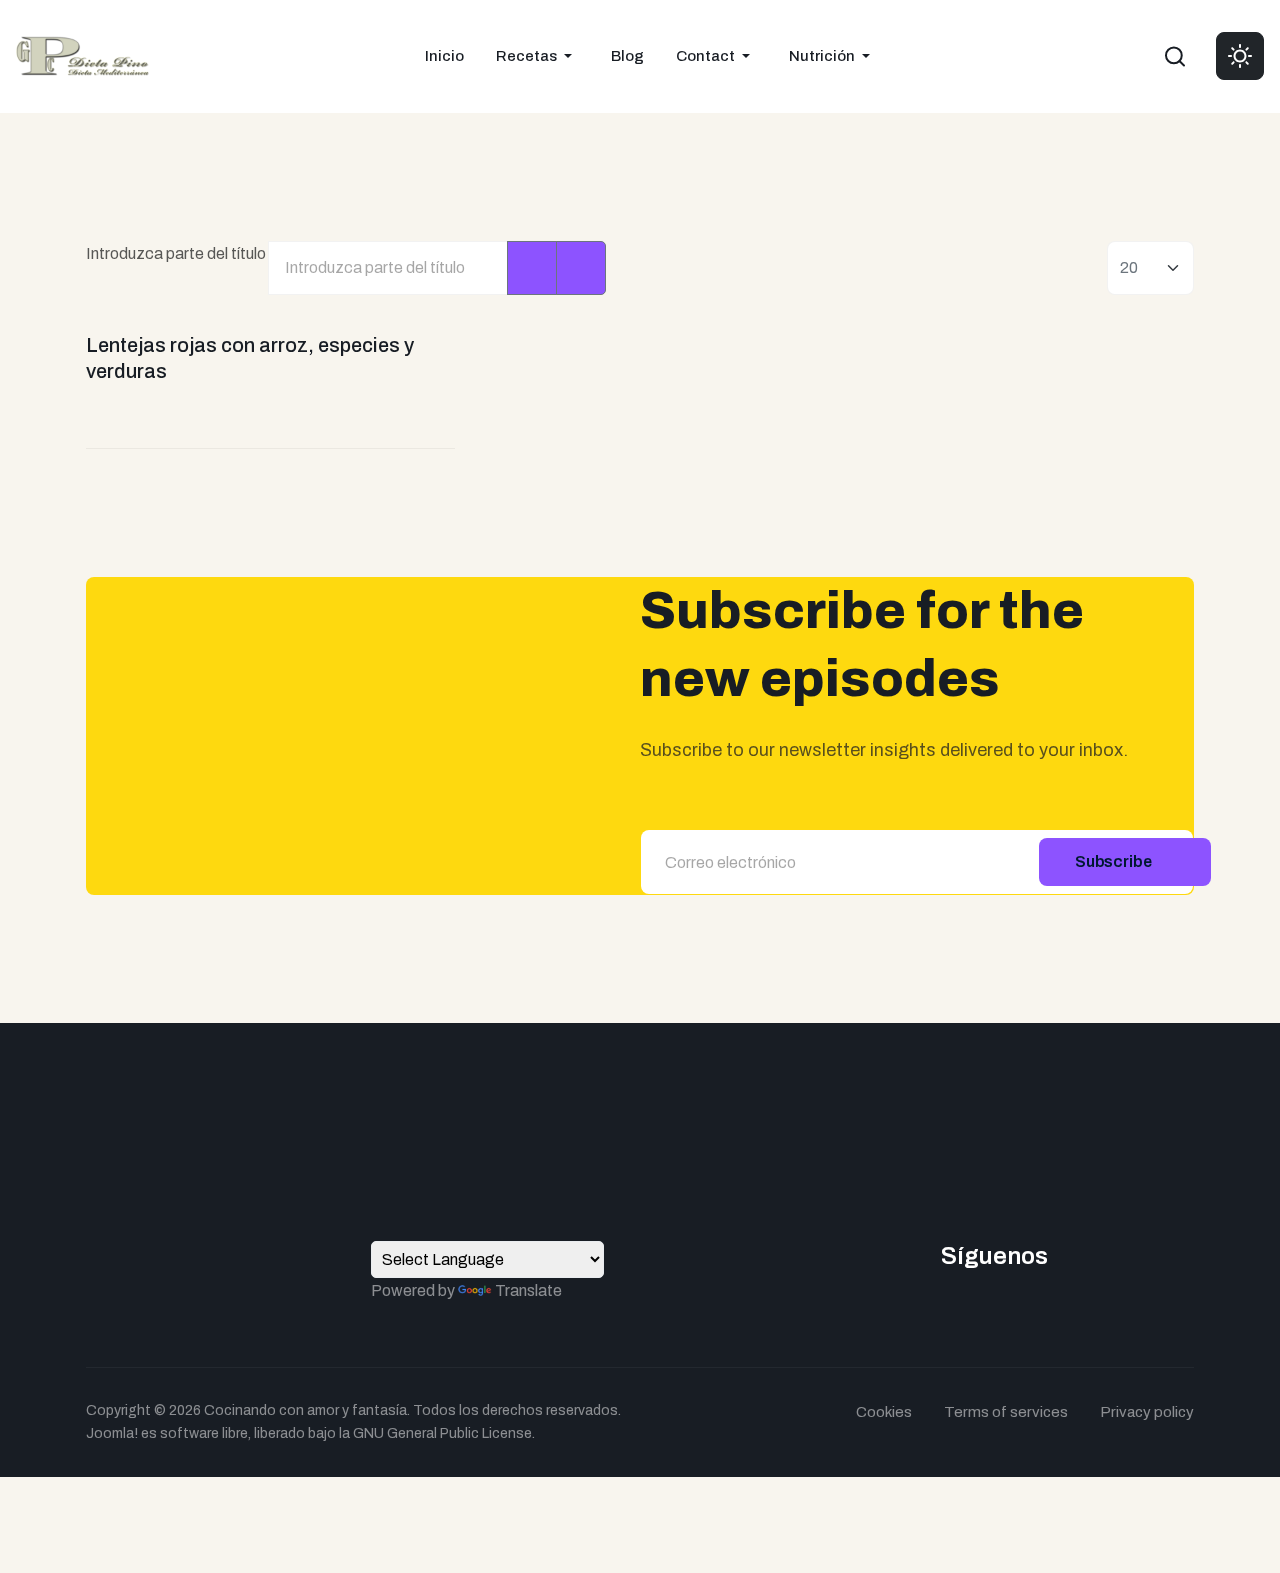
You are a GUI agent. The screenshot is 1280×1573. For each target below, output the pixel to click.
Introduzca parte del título (177, 253)
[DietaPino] (82, 54)
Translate (528, 1290)
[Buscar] (532, 268)
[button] (537, 56)
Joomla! (112, 1433)
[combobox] (1175, 56)
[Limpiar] (581, 268)
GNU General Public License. (444, 1433)
